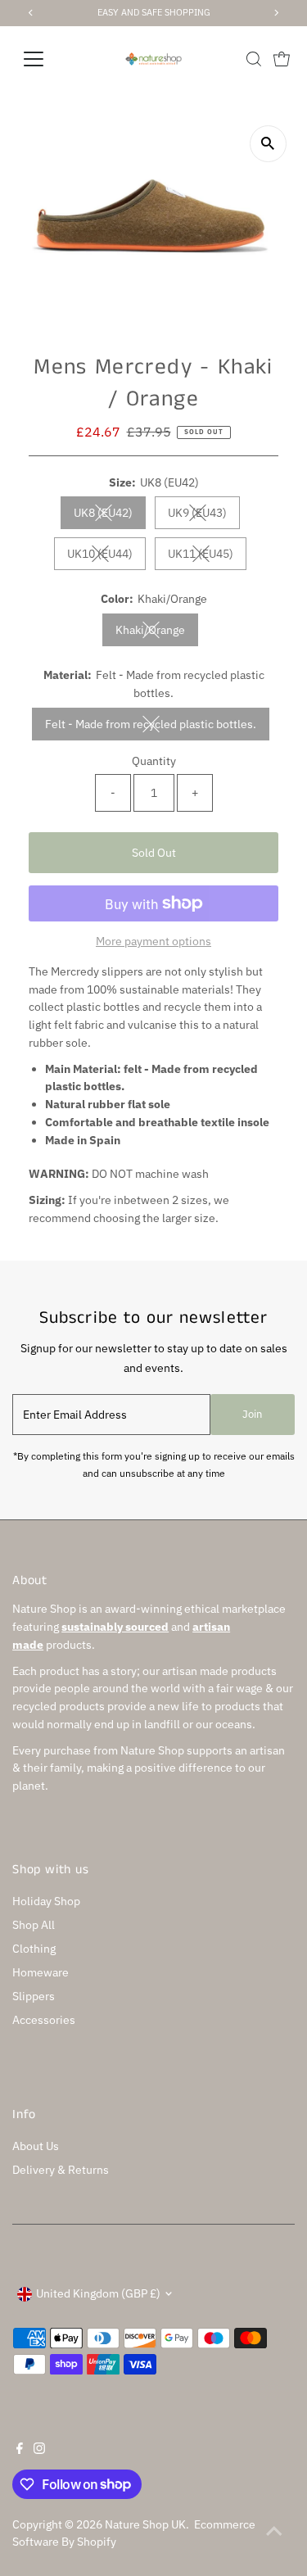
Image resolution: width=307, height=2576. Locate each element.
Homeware (41, 1972)
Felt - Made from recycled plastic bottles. (157, 727)
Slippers (34, 1996)
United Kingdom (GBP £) (98, 2293)
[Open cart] (282, 59)
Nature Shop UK (145, 2524)
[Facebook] (20, 2450)
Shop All (34, 1925)
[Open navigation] (46, 59)
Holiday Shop (46, 1901)
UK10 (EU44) (106, 557)
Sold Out (154, 853)
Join (252, 1414)
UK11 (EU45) (207, 557)
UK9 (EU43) (204, 516)
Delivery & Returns (61, 2170)
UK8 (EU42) (110, 516)
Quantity (154, 761)
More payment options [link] (153, 941)
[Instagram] (39, 2450)
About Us (36, 2146)
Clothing (34, 1949)
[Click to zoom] (268, 144)
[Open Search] (254, 59)
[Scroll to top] (274, 2531)
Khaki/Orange (157, 633)
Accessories (44, 2020)
